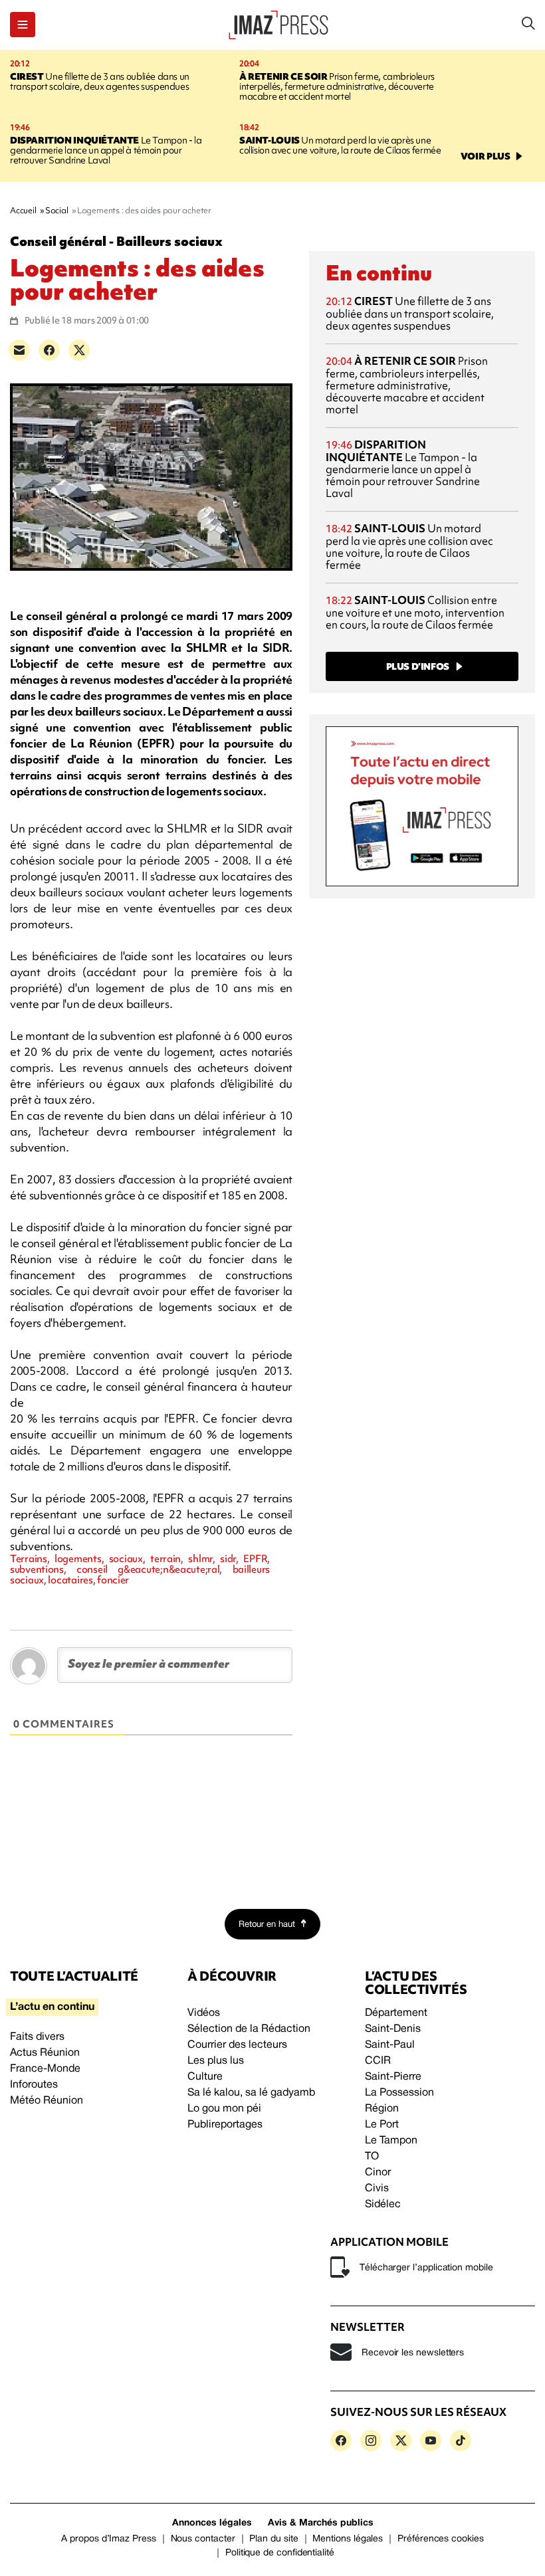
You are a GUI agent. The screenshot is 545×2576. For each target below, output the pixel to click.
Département (396, 2013)
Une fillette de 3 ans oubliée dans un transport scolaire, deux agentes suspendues (100, 81)
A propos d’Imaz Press (109, 2539)
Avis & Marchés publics (321, 2523)
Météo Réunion (47, 2101)
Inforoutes (34, 2085)
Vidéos (204, 2013)
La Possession (399, 2093)
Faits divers (37, 2037)
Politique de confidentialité (280, 2553)
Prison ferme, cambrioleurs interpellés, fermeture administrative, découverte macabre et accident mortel (337, 86)
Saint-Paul (390, 2045)
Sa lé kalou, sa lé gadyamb (251, 2093)
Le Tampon (391, 2141)
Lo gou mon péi (224, 2109)
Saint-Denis (393, 2029)
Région (382, 2109)
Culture (205, 2077)
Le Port (382, 2125)
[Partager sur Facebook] (49, 350)
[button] (23, 25)
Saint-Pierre (393, 2077)
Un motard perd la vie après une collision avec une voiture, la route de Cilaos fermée (340, 145)
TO (372, 2157)
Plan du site (273, 2539)
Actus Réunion (45, 2053)
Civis (377, 2189)
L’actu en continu (52, 2007)
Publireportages (225, 2125)
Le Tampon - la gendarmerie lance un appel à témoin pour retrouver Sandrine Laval (106, 150)
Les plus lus (216, 2061)
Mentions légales (348, 2539)
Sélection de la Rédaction (249, 2029)
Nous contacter (203, 2539)
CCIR (378, 2061)
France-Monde (45, 2069)
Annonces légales (212, 2523)
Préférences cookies (441, 2539)
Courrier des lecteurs (237, 2045)
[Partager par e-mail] (19, 350)
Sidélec (383, 2205)
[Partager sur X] (79, 350)
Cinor (378, 2173)
